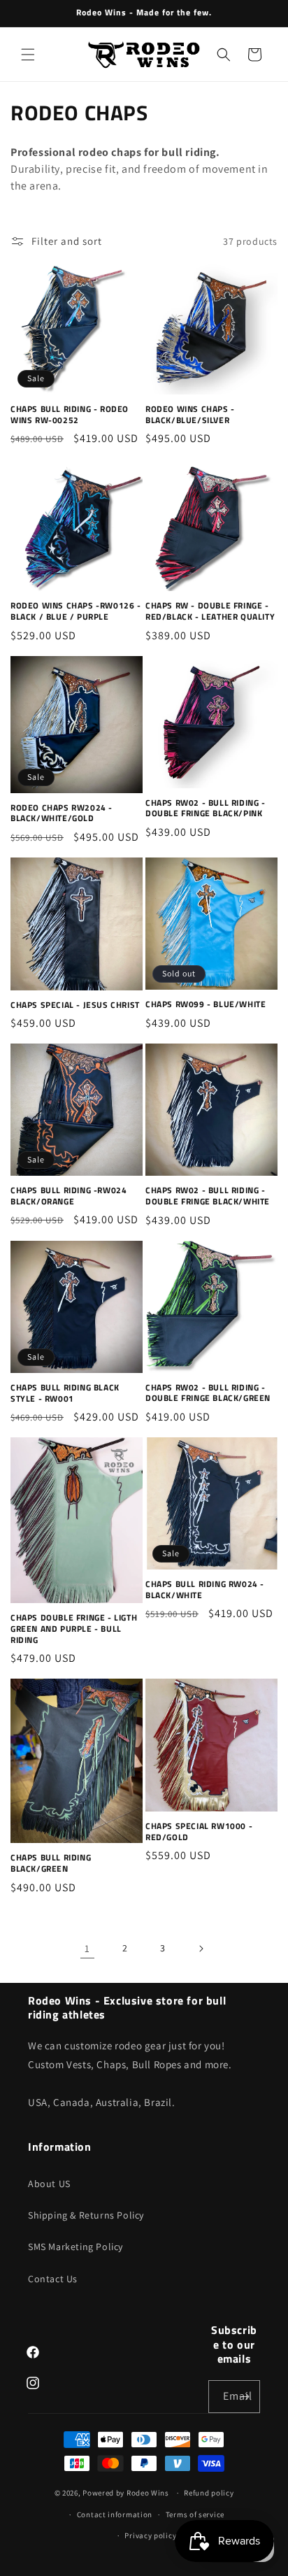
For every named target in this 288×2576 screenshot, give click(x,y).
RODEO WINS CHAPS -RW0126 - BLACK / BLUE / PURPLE (76, 611)
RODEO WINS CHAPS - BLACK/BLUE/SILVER (190, 414)
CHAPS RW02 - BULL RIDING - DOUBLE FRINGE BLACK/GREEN (208, 1393)
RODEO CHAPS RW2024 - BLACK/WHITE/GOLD (62, 813)
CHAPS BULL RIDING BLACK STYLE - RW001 (65, 1393)
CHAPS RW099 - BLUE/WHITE (206, 1004)
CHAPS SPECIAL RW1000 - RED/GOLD (199, 1831)
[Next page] (201, 1949)
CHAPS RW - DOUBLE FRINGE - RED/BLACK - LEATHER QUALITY (210, 611)
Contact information (115, 2514)
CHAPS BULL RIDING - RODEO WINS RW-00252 (70, 414)
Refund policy (209, 2493)
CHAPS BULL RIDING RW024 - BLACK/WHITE (205, 1589)
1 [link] (87, 1948)
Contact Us (53, 2279)
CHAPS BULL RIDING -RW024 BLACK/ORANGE (69, 1196)
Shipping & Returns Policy (86, 2215)
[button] (28, 55)
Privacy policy (150, 2535)
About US (49, 2184)
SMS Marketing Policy (75, 2247)
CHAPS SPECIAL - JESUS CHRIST (75, 1005)
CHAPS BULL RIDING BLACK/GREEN (51, 1863)
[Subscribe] (244, 2397)
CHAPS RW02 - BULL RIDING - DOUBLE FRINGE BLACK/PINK (206, 808)
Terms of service (195, 2514)
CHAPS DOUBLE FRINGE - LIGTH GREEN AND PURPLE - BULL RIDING (74, 1629)
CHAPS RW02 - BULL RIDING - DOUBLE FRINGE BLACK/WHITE (208, 1196)
